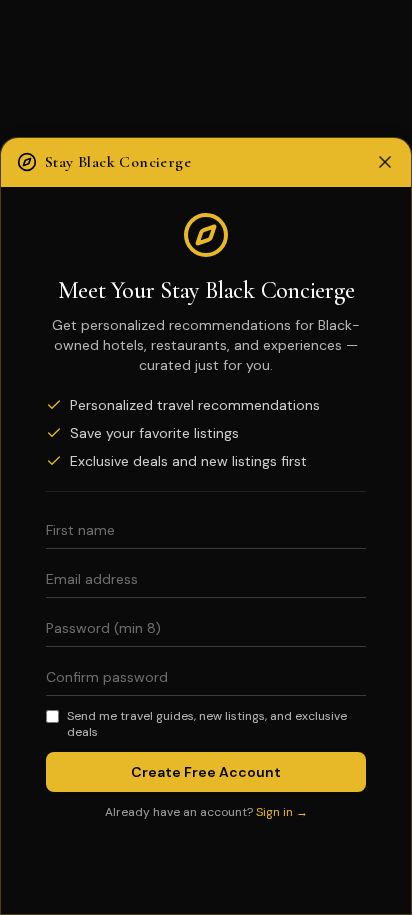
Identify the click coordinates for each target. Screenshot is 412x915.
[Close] (385, 162)
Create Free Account (206, 772)
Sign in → (282, 812)
